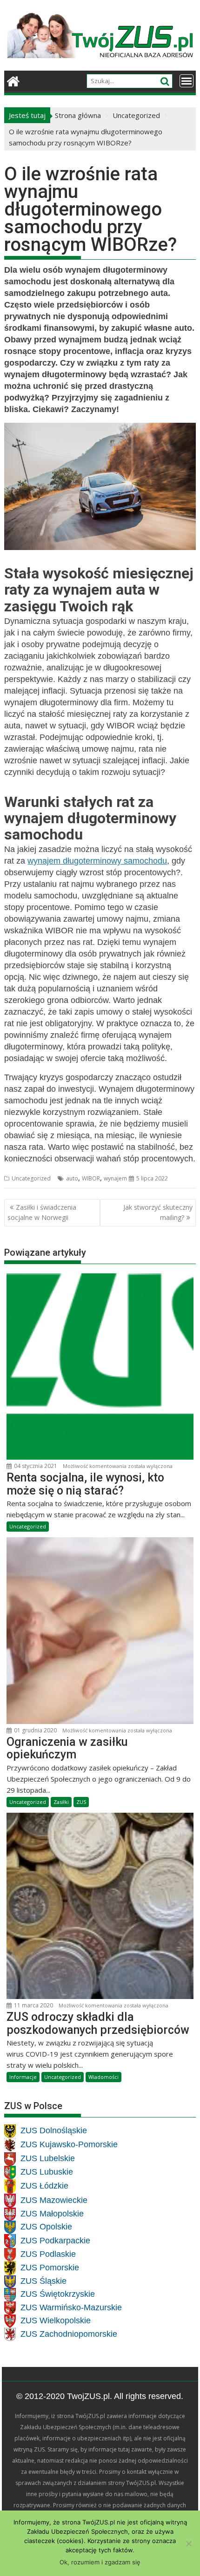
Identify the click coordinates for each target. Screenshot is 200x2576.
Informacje (23, 2077)
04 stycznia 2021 (35, 1466)
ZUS (81, 1802)
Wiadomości (103, 2077)
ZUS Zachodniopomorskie (69, 2334)
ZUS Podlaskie (48, 2254)
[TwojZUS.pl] (13, 80)
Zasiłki (61, 1802)
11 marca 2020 (33, 2005)
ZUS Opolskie (46, 2227)
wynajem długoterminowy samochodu (97, 861)
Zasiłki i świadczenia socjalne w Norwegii (42, 1212)
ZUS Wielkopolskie (56, 2320)
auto (72, 1178)
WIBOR (91, 1178)
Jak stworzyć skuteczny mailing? (158, 1212)
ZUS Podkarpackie (55, 2241)
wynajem (115, 1178)
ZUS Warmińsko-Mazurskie (71, 2307)
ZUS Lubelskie (48, 2158)
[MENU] (187, 81)
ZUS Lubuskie (47, 2172)
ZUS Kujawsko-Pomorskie (69, 2144)
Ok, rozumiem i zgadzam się (100, 2562)
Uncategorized (31, 1178)
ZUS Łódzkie (44, 2186)
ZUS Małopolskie (52, 2214)
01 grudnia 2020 (35, 1730)
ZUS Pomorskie (50, 2268)
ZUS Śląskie (43, 2281)
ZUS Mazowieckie (54, 2200)
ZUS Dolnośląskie (54, 2130)
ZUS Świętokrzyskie (58, 2294)
